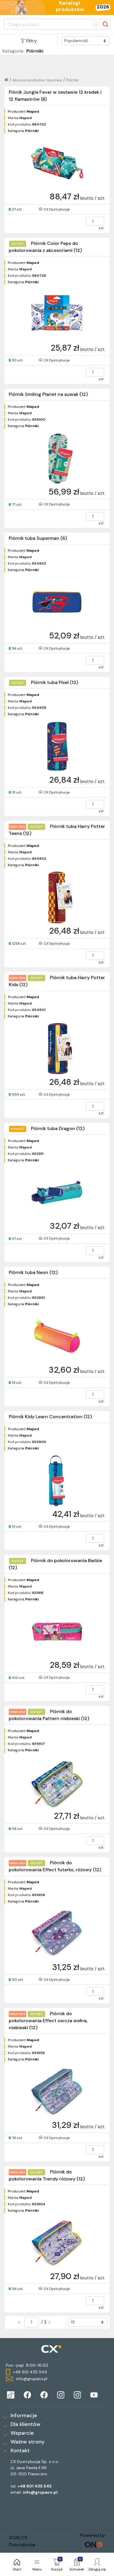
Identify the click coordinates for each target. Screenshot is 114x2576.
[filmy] (94, 2395)
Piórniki (72, 80)
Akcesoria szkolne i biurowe (37, 80)
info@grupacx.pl (40, 2492)
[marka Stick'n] (44, 2395)
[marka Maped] (11, 2395)
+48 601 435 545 (35, 2486)
